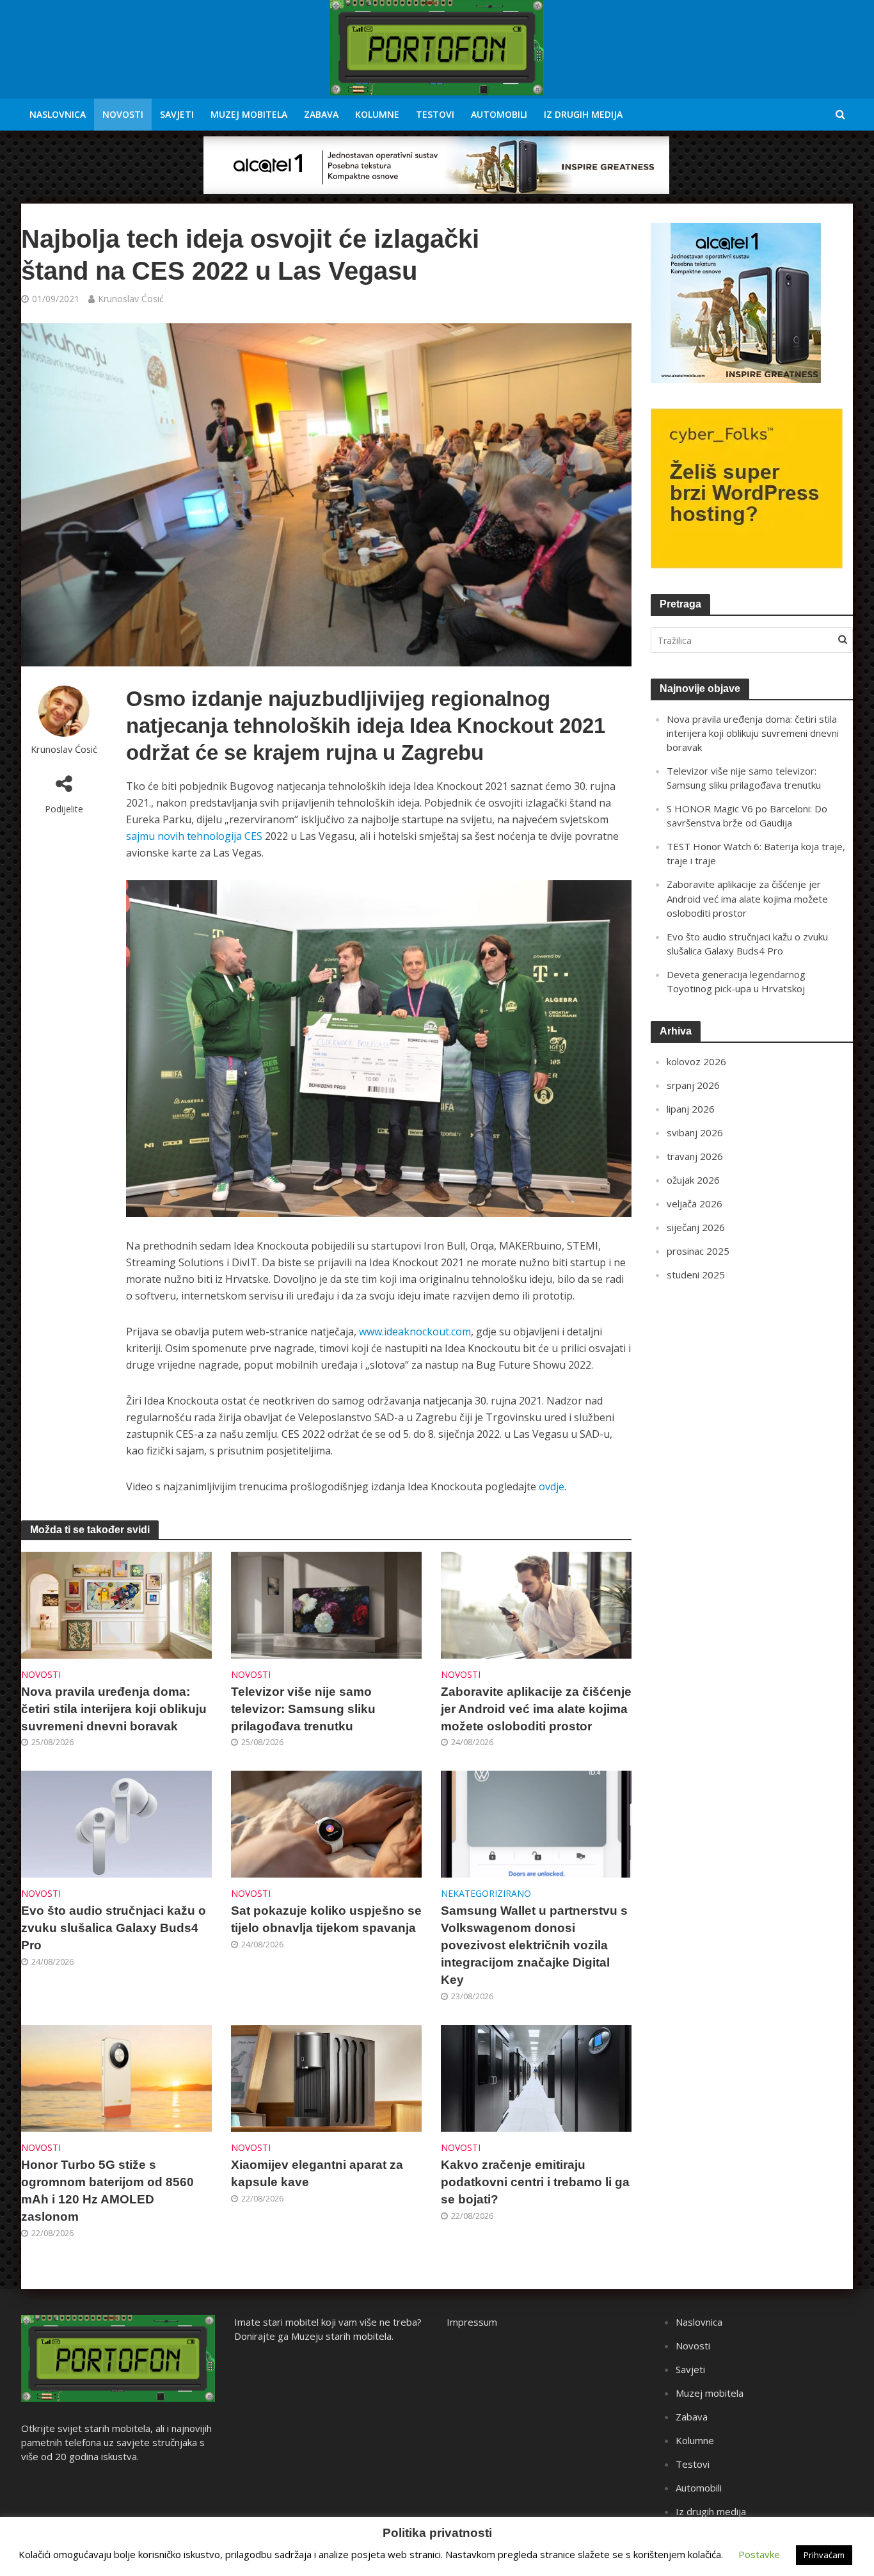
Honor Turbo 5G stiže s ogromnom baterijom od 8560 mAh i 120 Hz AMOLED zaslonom (107, 2191)
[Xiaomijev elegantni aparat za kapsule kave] (326, 2077)
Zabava (321, 114)
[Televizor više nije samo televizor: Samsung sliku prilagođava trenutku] (326, 1604)
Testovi (435, 114)
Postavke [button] (759, 2554)
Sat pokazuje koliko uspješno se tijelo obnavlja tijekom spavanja (326, 1919)
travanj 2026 (695, 1156)
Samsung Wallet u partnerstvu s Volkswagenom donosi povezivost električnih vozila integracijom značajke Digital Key (534, 1945)
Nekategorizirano (486, 1893)
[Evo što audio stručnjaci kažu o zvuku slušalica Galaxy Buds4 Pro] (116, 1823)
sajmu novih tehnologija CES (194, 836)
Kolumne (377, 114)
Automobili (499, 114)
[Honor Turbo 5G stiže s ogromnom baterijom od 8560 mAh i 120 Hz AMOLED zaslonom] (116, 2077)
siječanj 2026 (696, 1227)
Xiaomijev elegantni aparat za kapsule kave (317, 2173)
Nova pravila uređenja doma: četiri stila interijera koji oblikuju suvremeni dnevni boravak (114, 1709)
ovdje (552, 1486)
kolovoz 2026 (696, 1061)
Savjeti (177, 114)
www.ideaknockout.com (415, 1332)
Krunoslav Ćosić (131, 299)
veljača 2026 (695, 1203)
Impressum (472, 2322)
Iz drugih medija (583, 114)
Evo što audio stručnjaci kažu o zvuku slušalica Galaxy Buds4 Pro (114, 1928)
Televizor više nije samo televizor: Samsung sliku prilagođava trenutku (303, 1709)
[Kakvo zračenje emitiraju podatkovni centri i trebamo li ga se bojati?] (536, 2077)
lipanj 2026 (691, 1109)
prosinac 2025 (698, 1251)
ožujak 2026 (693, 1180)
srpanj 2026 (693, 1085)
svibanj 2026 (695, 1132)
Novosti (123, 114)
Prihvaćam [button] (824, 2555)
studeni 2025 (696, 1275)
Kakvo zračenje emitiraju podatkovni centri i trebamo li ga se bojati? (535, 2182)
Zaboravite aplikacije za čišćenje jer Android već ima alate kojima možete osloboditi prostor (536, 1709)
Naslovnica (58, 114)
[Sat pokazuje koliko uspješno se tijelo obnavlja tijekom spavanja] (326, 1823)
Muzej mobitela (249, 114)
